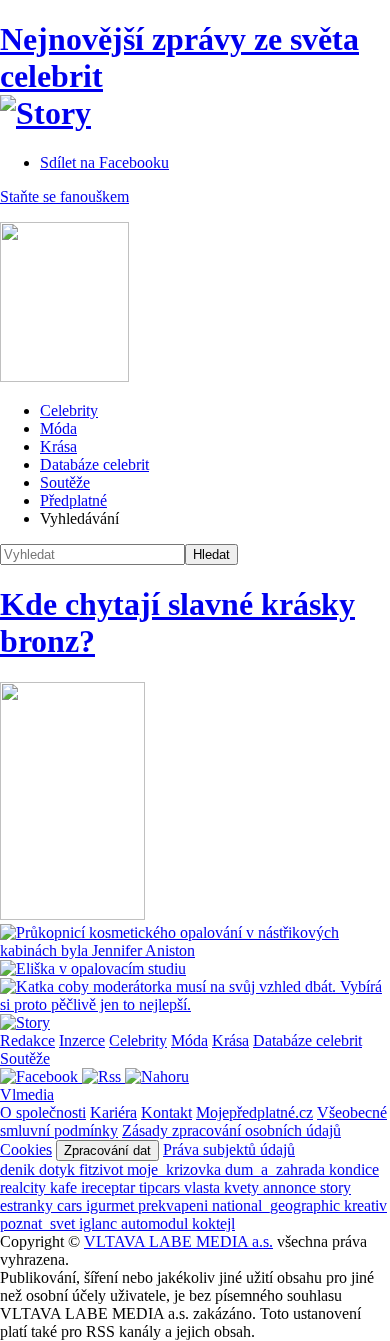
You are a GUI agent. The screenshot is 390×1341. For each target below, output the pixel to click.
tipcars (161, 1187)
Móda (58, 428)
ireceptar (110, 1187)
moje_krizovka (176, 1169)
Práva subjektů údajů (229, 1149)
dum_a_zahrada (277, 1169)
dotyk (59, 1169)
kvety (243, 1187)
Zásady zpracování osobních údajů (231, 1130)
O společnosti (43, 1112)
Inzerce (82, 1040)
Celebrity (69, 410)
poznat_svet (39, 1223)
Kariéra (113, 1112)
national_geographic (278, 1205)
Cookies (26, 1149)
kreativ (365, 1205)
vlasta (204, 1187)
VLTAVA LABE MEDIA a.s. (178, 1241)
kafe (65, 1187)
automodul (156, 1223)
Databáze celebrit (94, 464)
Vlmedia (27, 1094)
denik (19, 1169)
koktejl (213, 1223)
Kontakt (166, 1112)
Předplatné (73, 500)
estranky (28, 1205)
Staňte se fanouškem (64, 196)
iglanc (100, 1223)
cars (71, 1205)
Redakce (27, 1040)
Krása (58, 446)
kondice (354, 1169)
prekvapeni (175, 1205)
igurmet (112, 1205)
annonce (291, 1187)
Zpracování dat (107, 1150)
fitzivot (103, 1169)
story (335, 1187)
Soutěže (65, 482)
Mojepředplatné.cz (254, 1112)
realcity (25, 1187)
